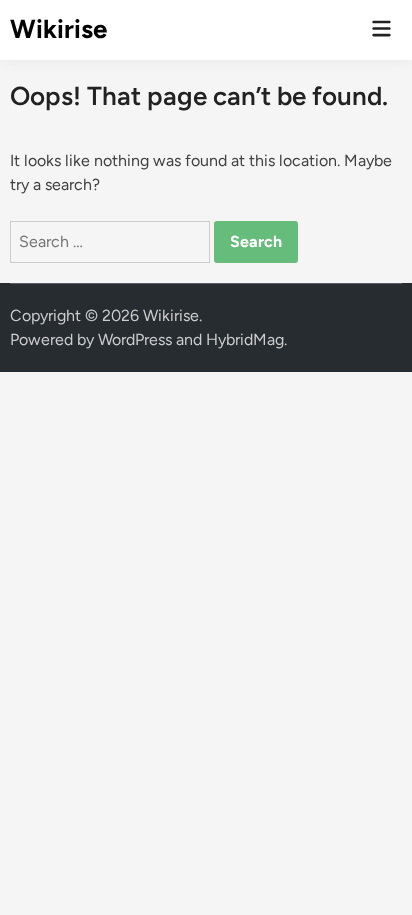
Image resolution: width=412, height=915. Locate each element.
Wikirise (58, 29)
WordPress (135, 339)
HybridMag (245, 339)
